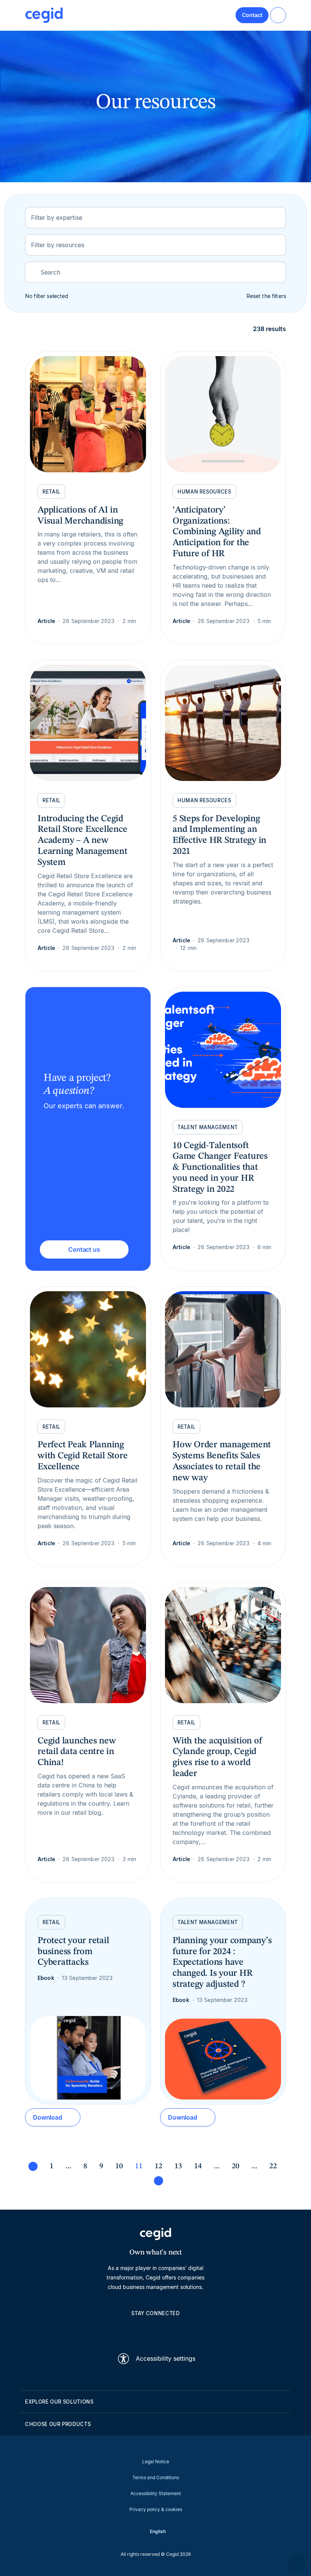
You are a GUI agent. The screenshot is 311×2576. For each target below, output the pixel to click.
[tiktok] (174, 2330)
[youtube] (137, 2330)
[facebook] (192, 2330)
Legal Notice (156, 2462)
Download (48, 2117)
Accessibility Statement (156, 2493)
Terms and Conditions (156, 2477)
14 (198, 2166)
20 (236, 2166)
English (158, 2531)
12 (159, 2166)
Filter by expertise (57, 218)
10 (119, 2166)
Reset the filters (266, 296)
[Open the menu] (278, 15)
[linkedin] (119, 2330)
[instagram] (155, 2330)
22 (273, 2166)
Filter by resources (58, 245)
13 (178, 2166)
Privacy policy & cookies (156, 2509)
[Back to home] (44, 15)
